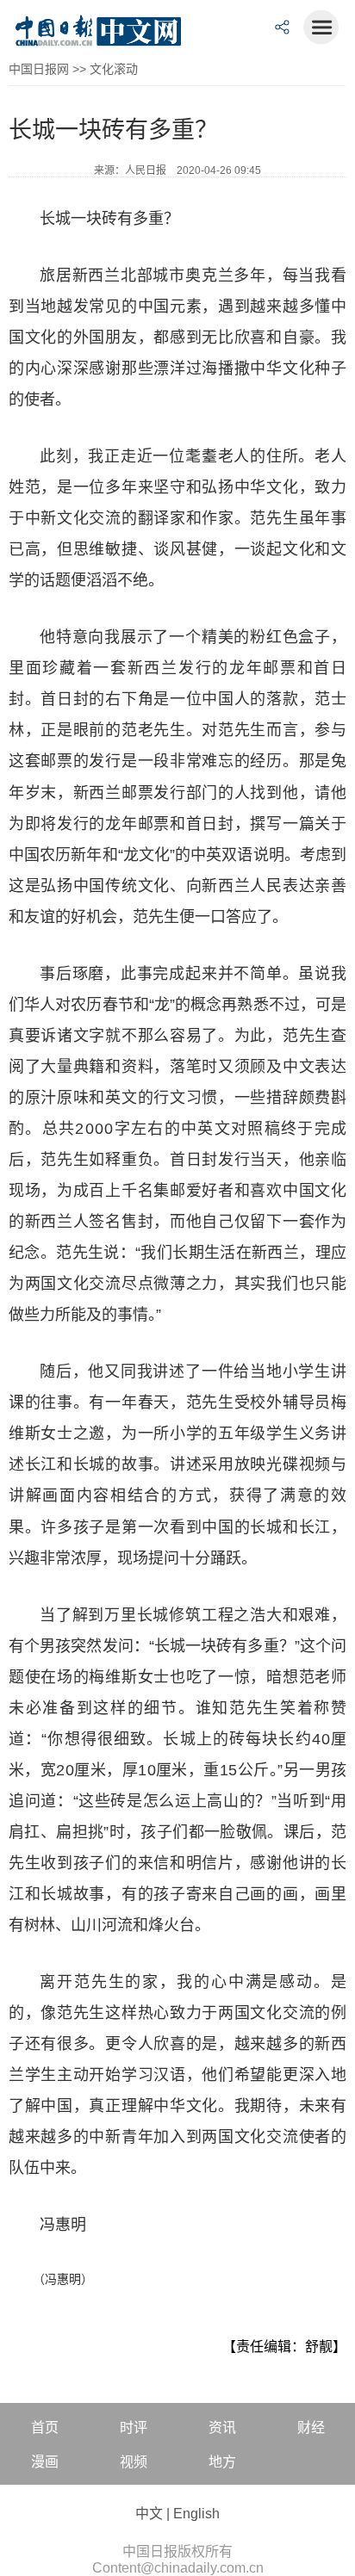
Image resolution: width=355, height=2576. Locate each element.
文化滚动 (114, 69)
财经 (311, 2427)
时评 (134, 2427)
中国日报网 (39, 69)
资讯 (222, 2427)
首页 (45, 2427)
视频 (134, 2462)
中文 (149, 2514)
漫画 (45, 2462)
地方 (222, 2462)
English (196, 2514)
